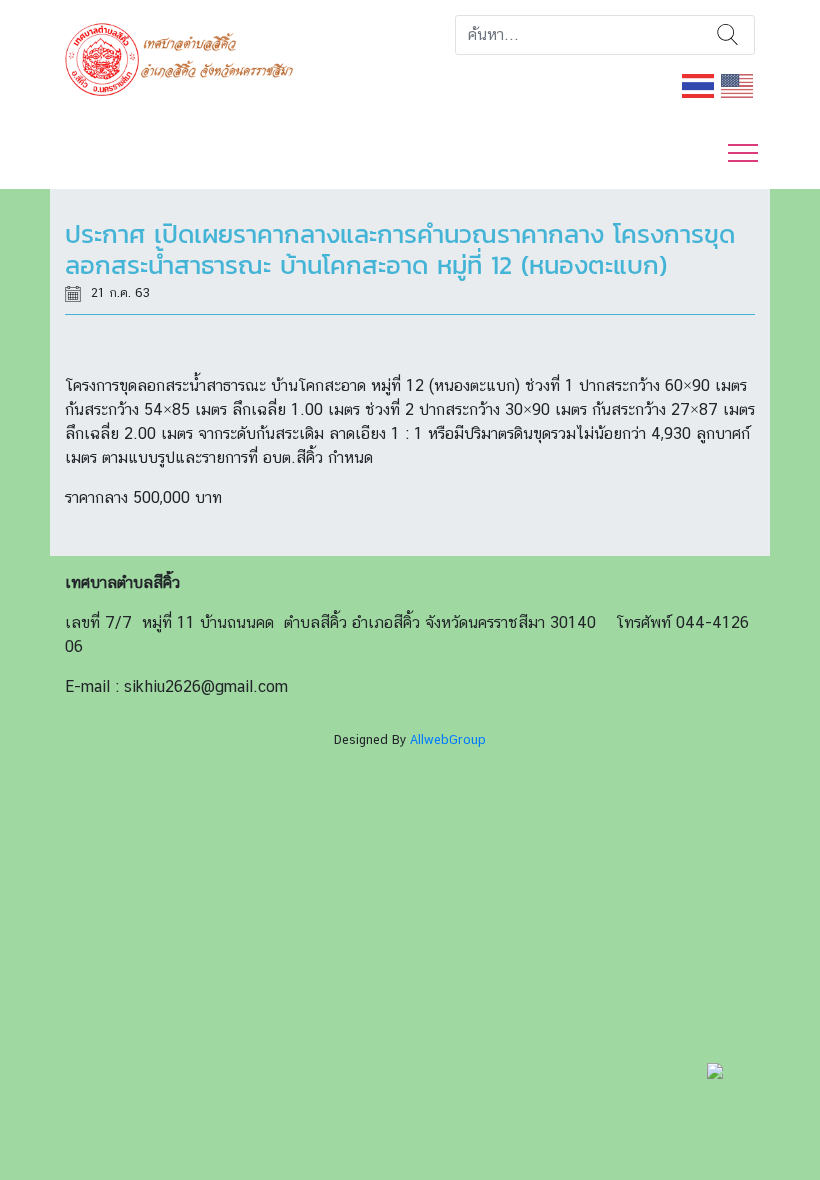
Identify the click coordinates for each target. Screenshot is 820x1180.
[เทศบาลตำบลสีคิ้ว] (186, 57)
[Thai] (699, 84)
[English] (738, 84)
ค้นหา (727, 35)
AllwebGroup (448, 739)
